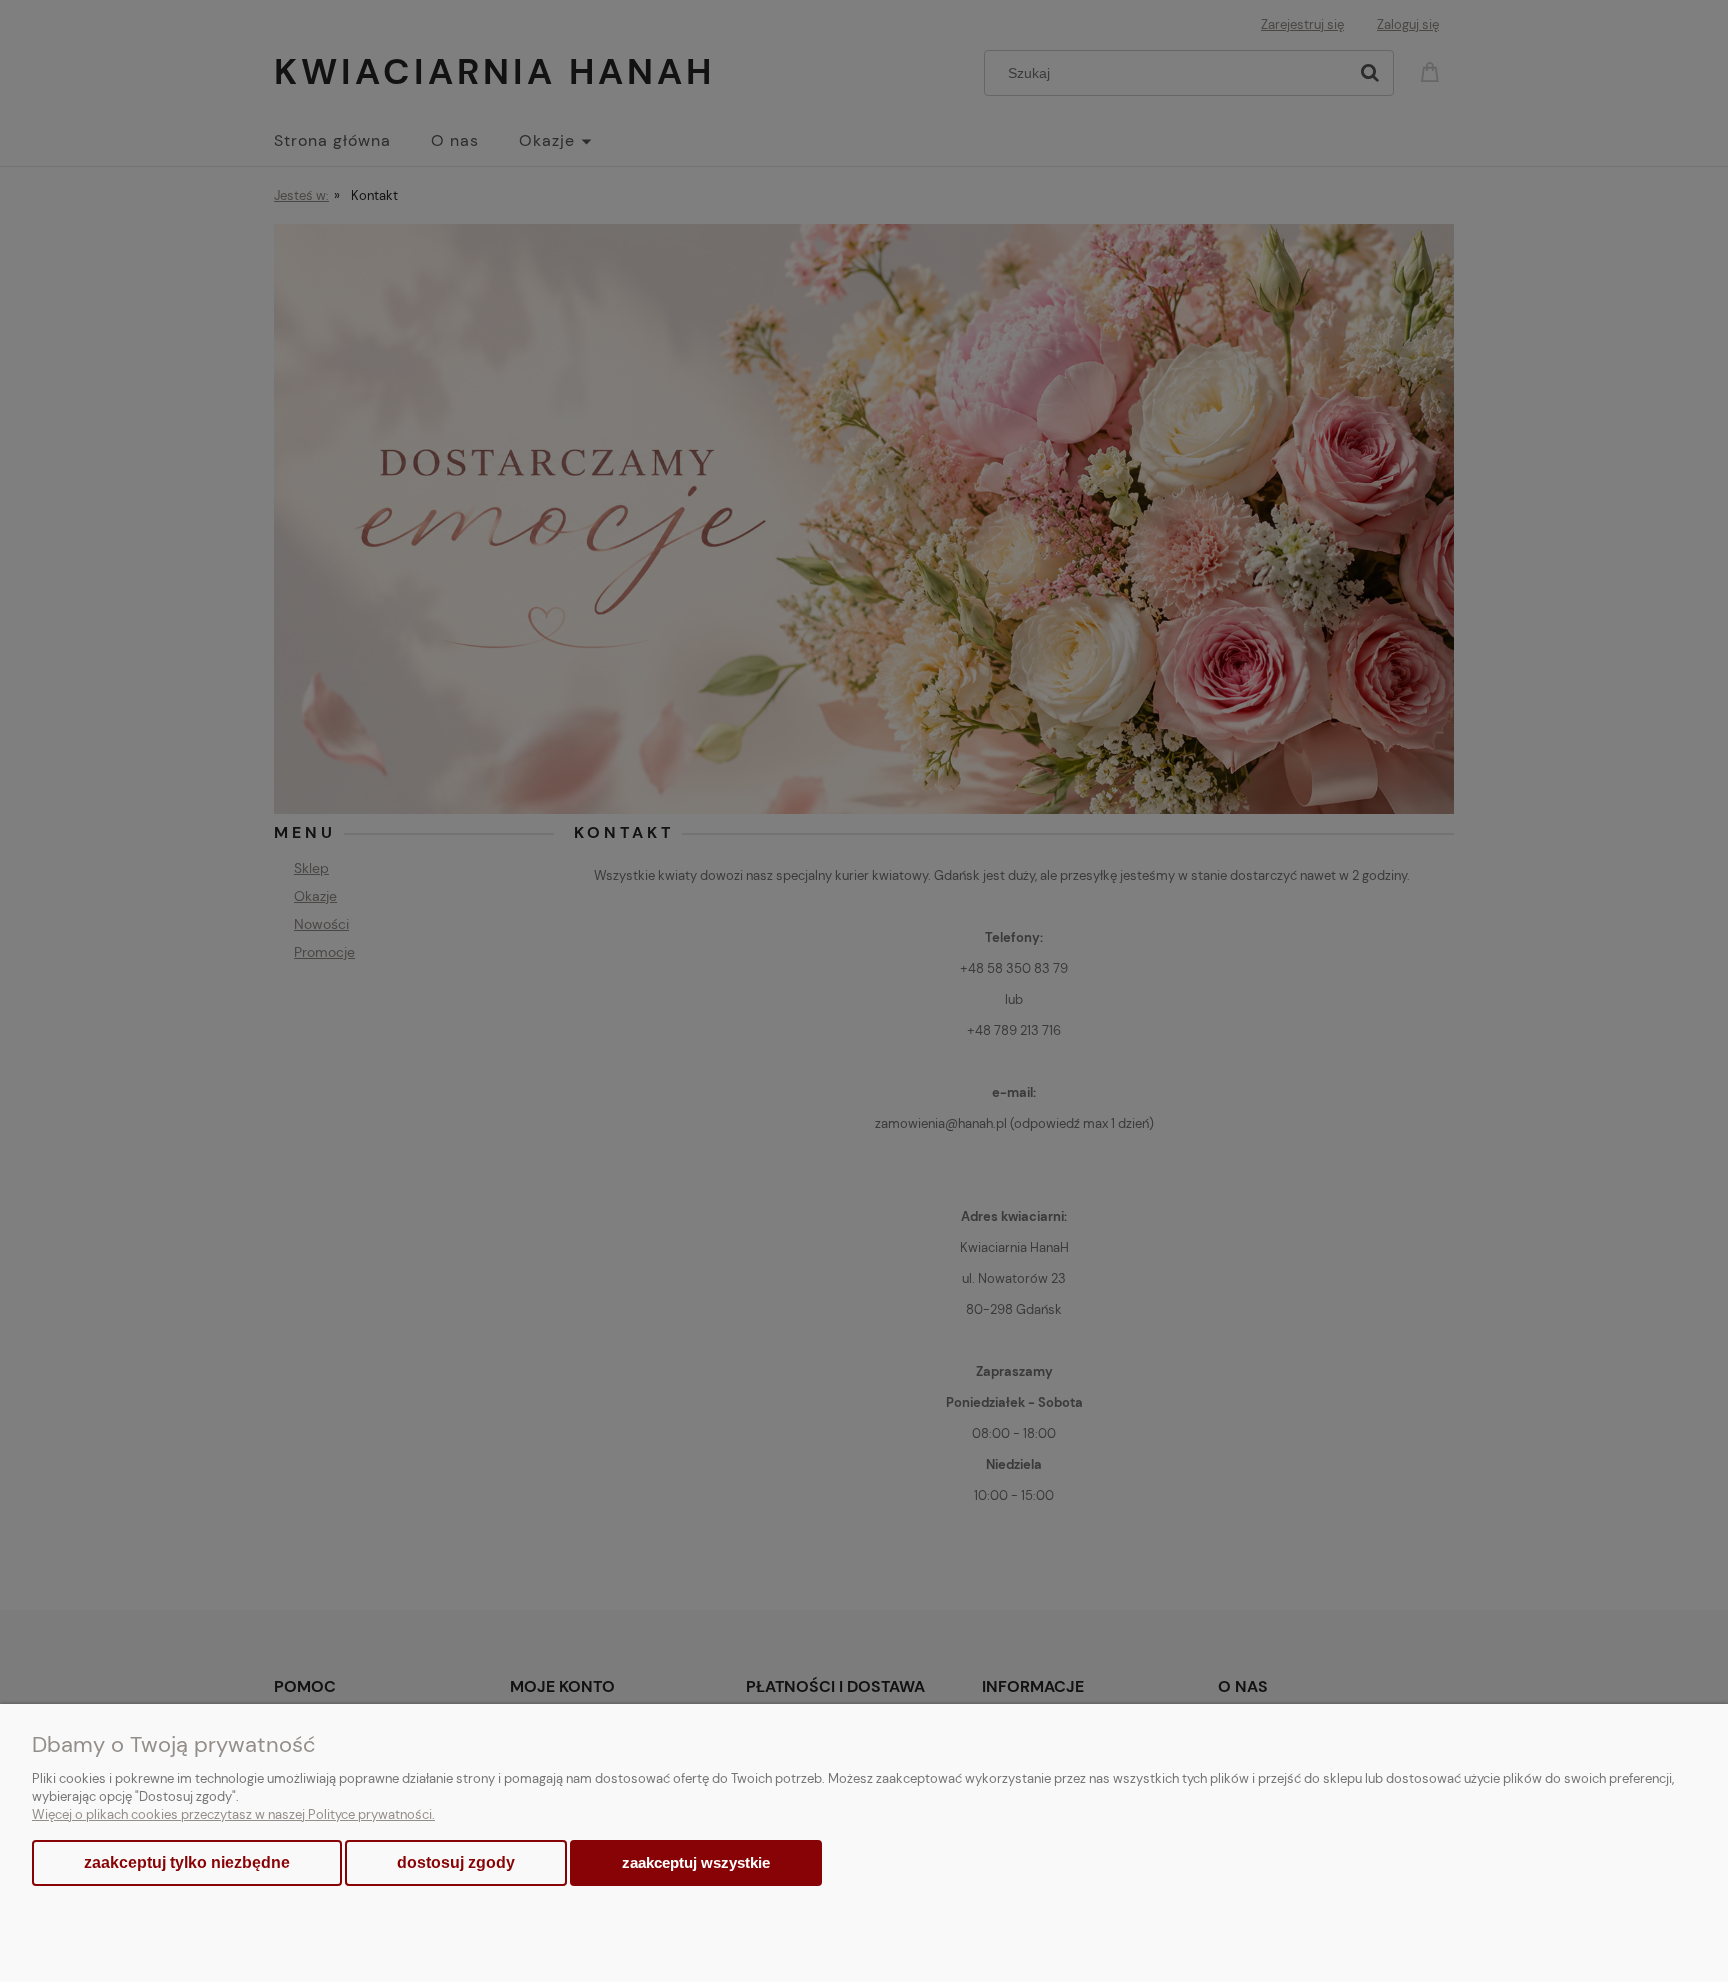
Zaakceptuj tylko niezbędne (187, 1862)
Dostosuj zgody (456, 1862)
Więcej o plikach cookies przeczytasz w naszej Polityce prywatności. (233, 1814)
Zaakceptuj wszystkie (696, 1862)
